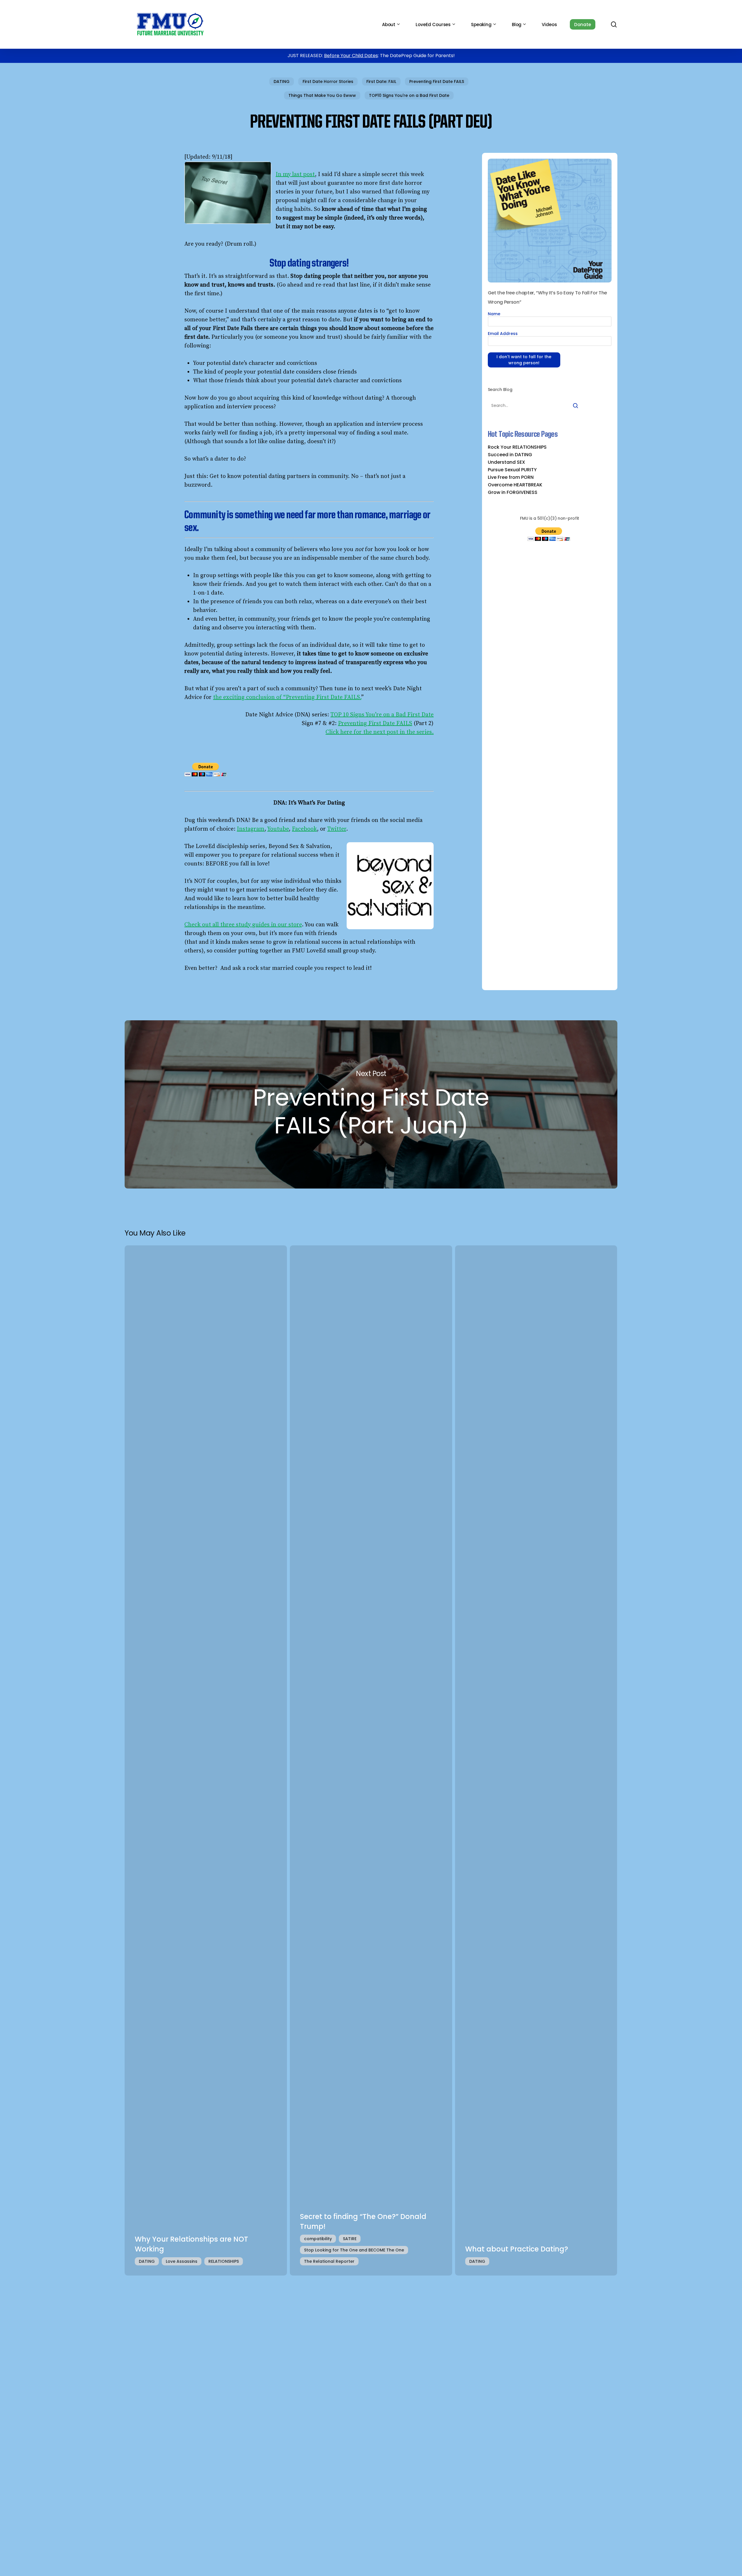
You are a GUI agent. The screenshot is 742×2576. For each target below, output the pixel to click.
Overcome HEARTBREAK (515, 485)
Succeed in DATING (510, 455)
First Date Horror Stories (328, 81)
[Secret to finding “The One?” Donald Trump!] (371, 1761)
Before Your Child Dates (351, 56)
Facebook (304, 829)
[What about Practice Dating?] (536, 1761)
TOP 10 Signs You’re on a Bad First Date (382, 715)
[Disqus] (371, 2358)
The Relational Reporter (329, 2261)
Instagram (251, 829)
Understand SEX (507, 462)
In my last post (295, 174)
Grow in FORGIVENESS (513, 492)
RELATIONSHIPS (224, 2261)
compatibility (318, 2239)
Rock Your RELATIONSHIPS (517, 447)
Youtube (278, 829)
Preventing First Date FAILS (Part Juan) (371, 1104)
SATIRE (350, 2239)
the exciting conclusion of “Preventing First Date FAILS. (287, 697)
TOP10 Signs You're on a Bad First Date (409, 95)
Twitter (337, 829)
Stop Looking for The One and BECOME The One (354, 2250)
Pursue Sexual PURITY (512, 470)
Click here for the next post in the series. (380, 732)
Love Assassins (182, 2261)
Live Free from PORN (511, 477)
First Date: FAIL (381, 81)
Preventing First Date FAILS (437, 81)
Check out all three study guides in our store (243, 925)
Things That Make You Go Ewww (322, 95)
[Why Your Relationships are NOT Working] (206, 1761)
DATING (282, 81)
